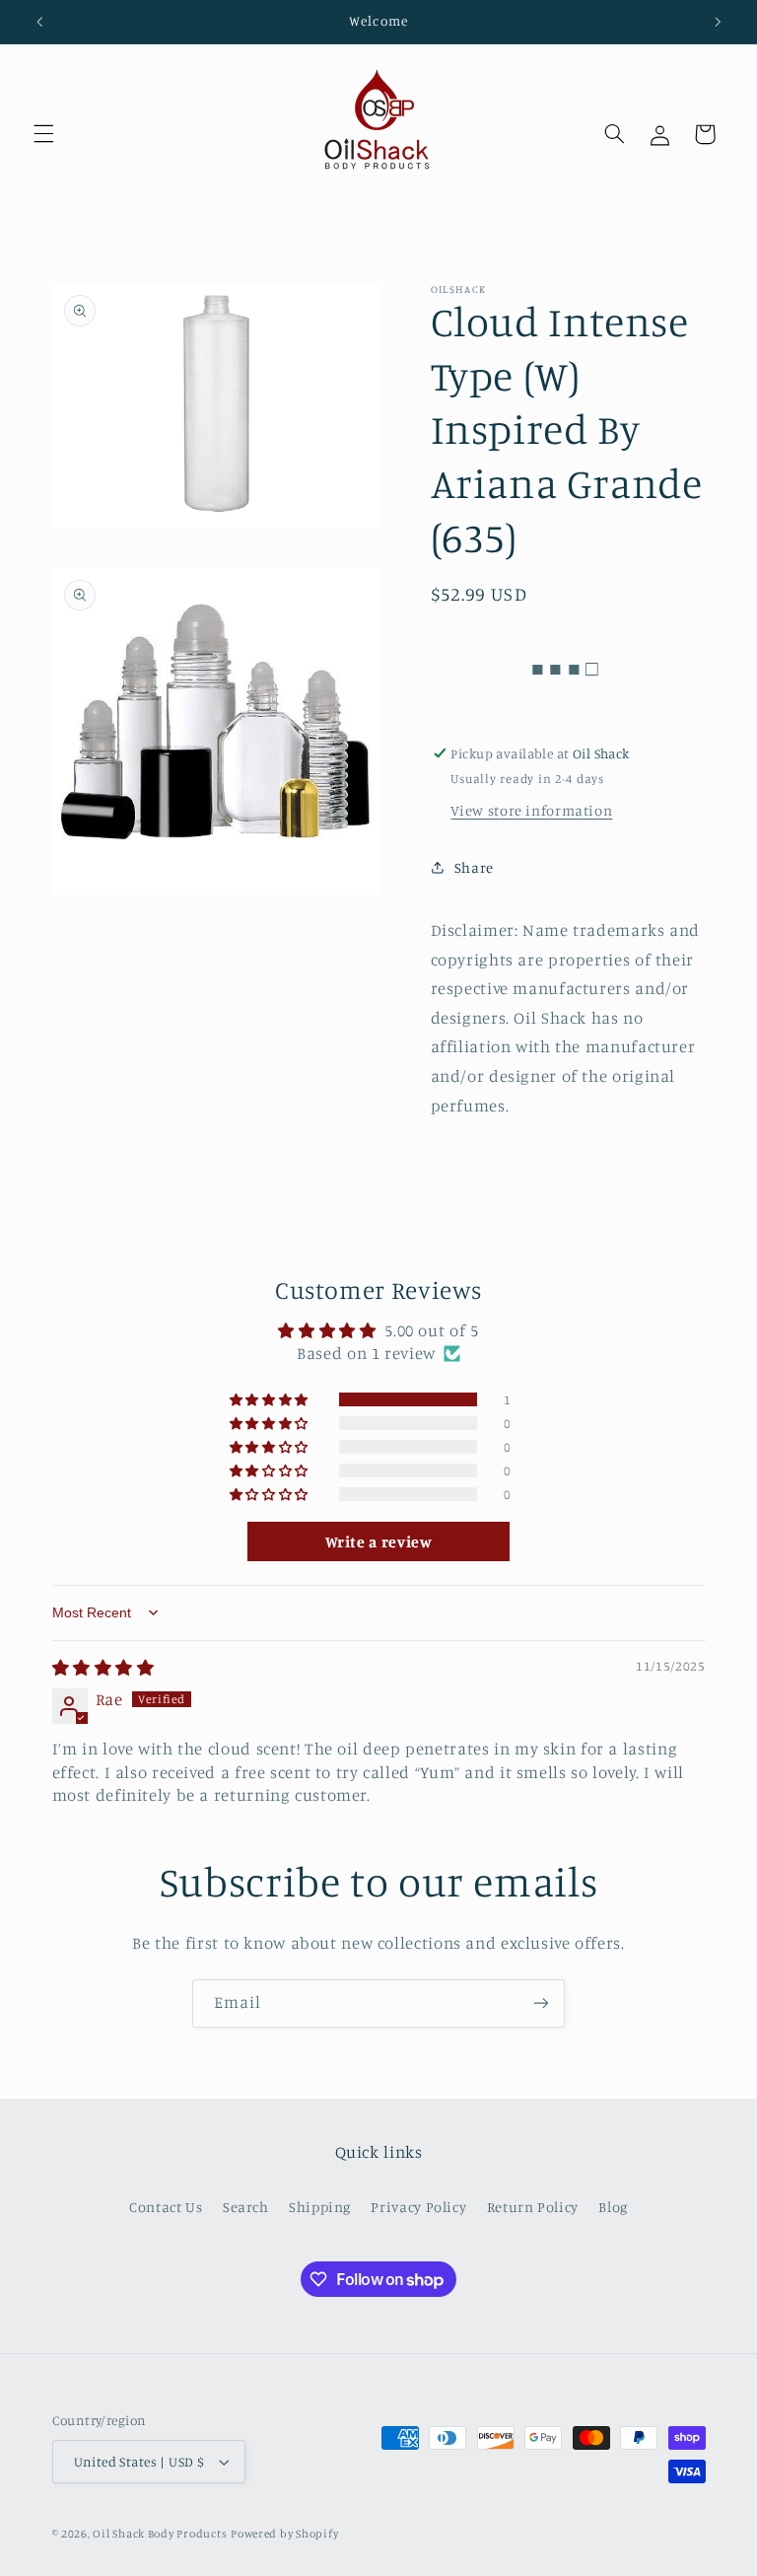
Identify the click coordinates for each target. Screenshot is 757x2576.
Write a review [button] (379, 1541)
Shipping (320, 2207)
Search (246, 2207)
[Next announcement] (718, 22)
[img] (103, 1668)
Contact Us (166, 2207)
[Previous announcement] (39, 22)
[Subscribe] (541, 2004)
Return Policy (533, 2207)
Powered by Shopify (284, 2534)
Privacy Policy (418, 2207)
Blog (613, 2207)
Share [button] (474, 867)
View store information (531, 810)
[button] (43, 134)
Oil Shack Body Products (160, 2534)
